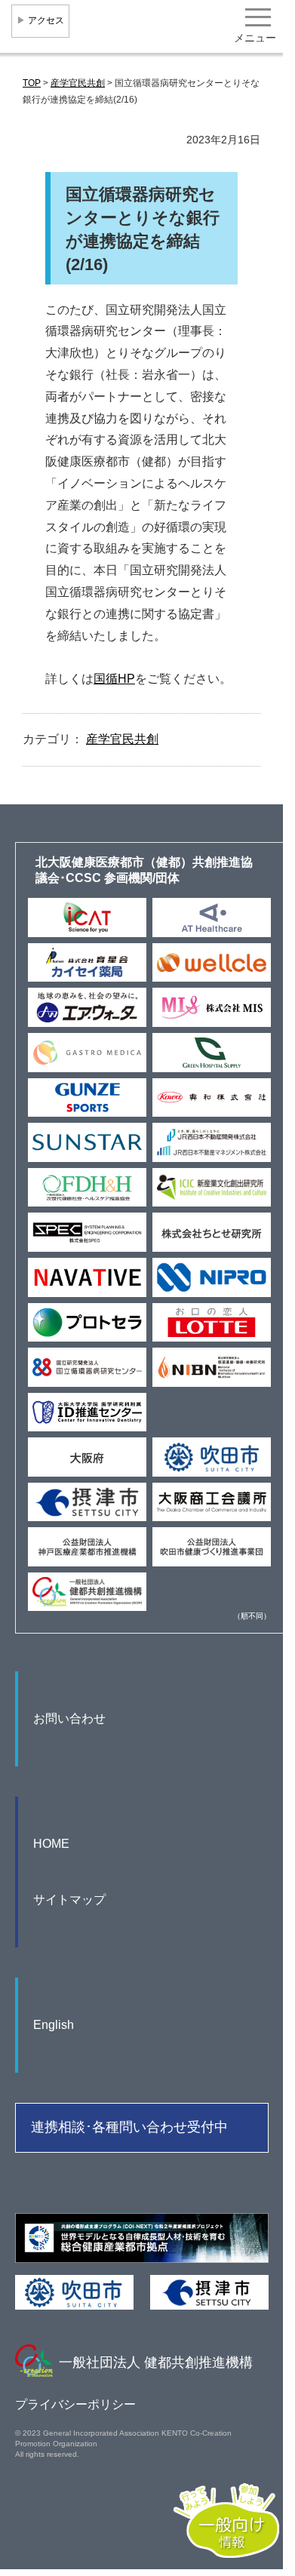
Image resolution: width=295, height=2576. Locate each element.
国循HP (114, 679)
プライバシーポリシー (75, 2404)
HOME (51, 1844)
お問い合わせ (69, 1718)
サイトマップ (69, 1900)
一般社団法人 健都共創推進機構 (156, 2362)
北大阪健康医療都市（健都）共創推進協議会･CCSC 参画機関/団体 (144, 870)
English (54, 2025)
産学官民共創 (122, 739)
